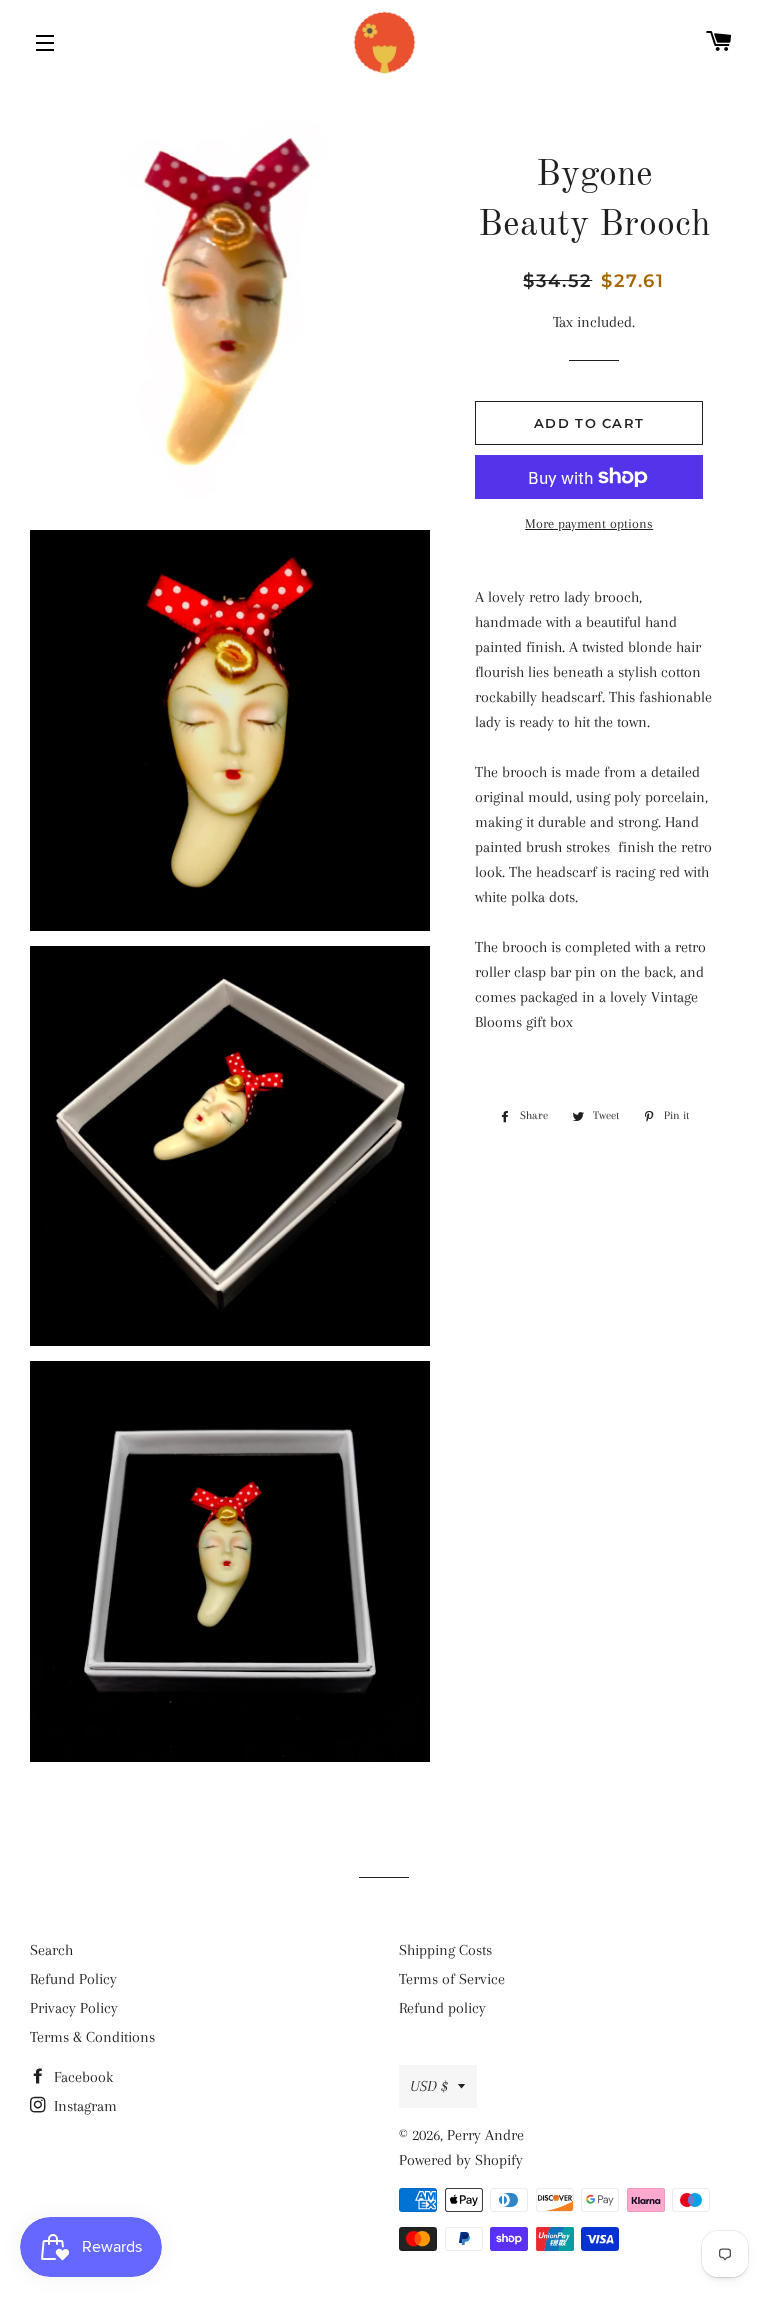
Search (51, 1950)
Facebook (81, 2077)
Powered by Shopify (461, 2160)
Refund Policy (73, 1979)
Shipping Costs (445, 1950)
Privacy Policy (74, 2008)
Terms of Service (452, 1979)
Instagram (83, 2106)
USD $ (429, 2086)
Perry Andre (485, 2135)
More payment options (589, 523)
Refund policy (442, 2008)
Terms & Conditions (92, 2037)
